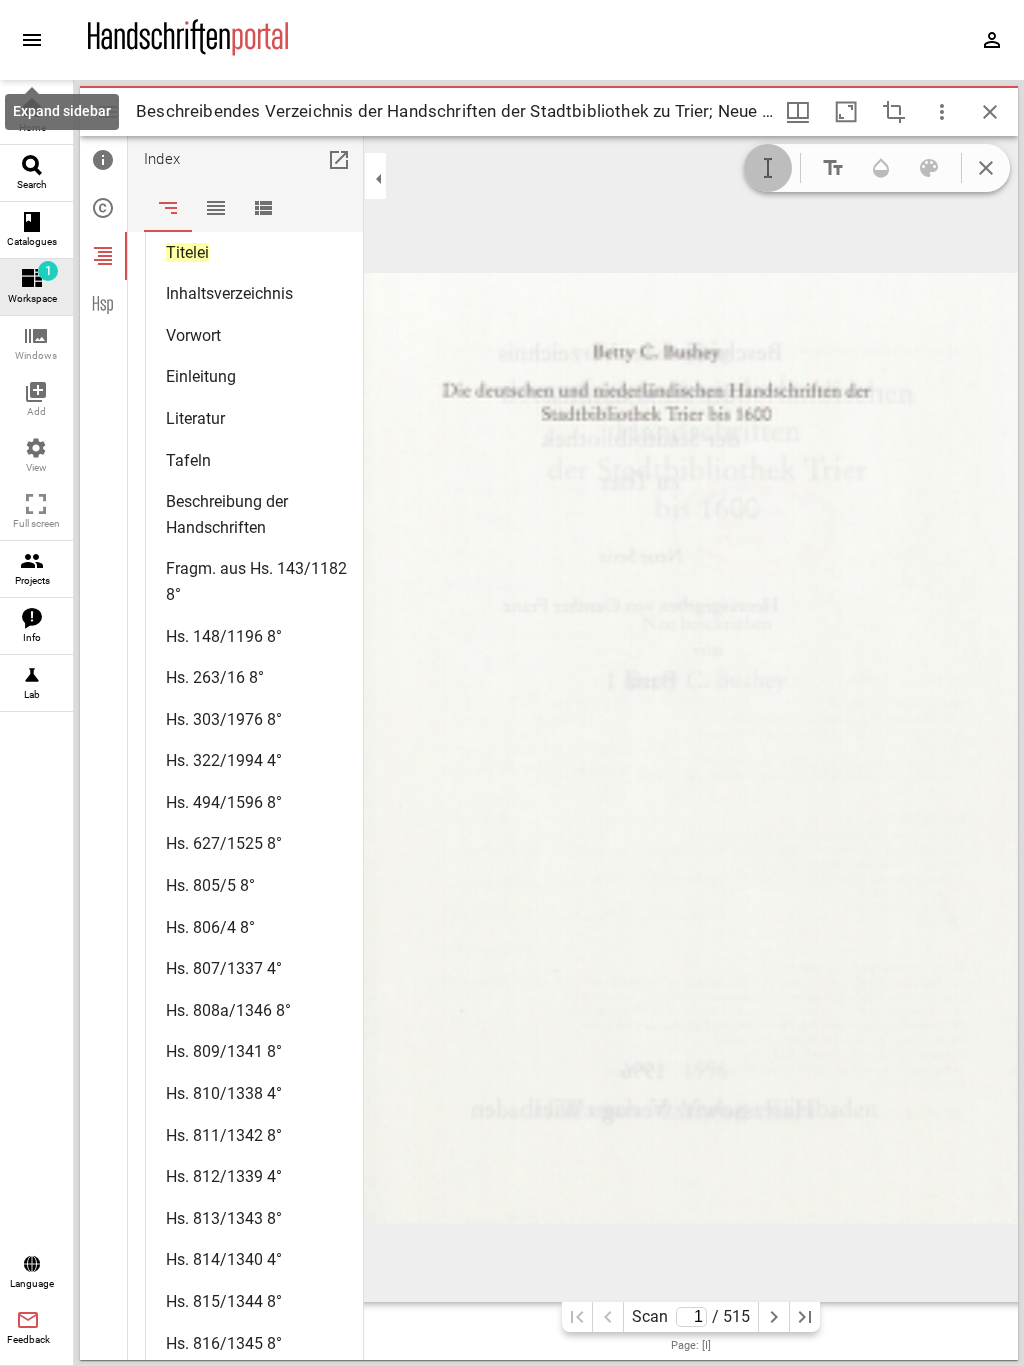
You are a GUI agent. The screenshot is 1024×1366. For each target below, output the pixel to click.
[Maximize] (846, 112)
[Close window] (990, 112)
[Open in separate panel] (339, 160)
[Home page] (188, 51)
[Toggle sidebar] (108, 112)
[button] (36, 344)
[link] (36, 116)
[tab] (103, 160)
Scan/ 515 (690, 1316)
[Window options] (942, 112)
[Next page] (774, 1317)
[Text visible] (833, 168)
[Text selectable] (768, 168)
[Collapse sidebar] (379, 179)
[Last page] (805, 1317)
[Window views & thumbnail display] (798, 112)
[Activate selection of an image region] (894, 112)
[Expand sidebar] (32, 40)
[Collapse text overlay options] (986, 168)
